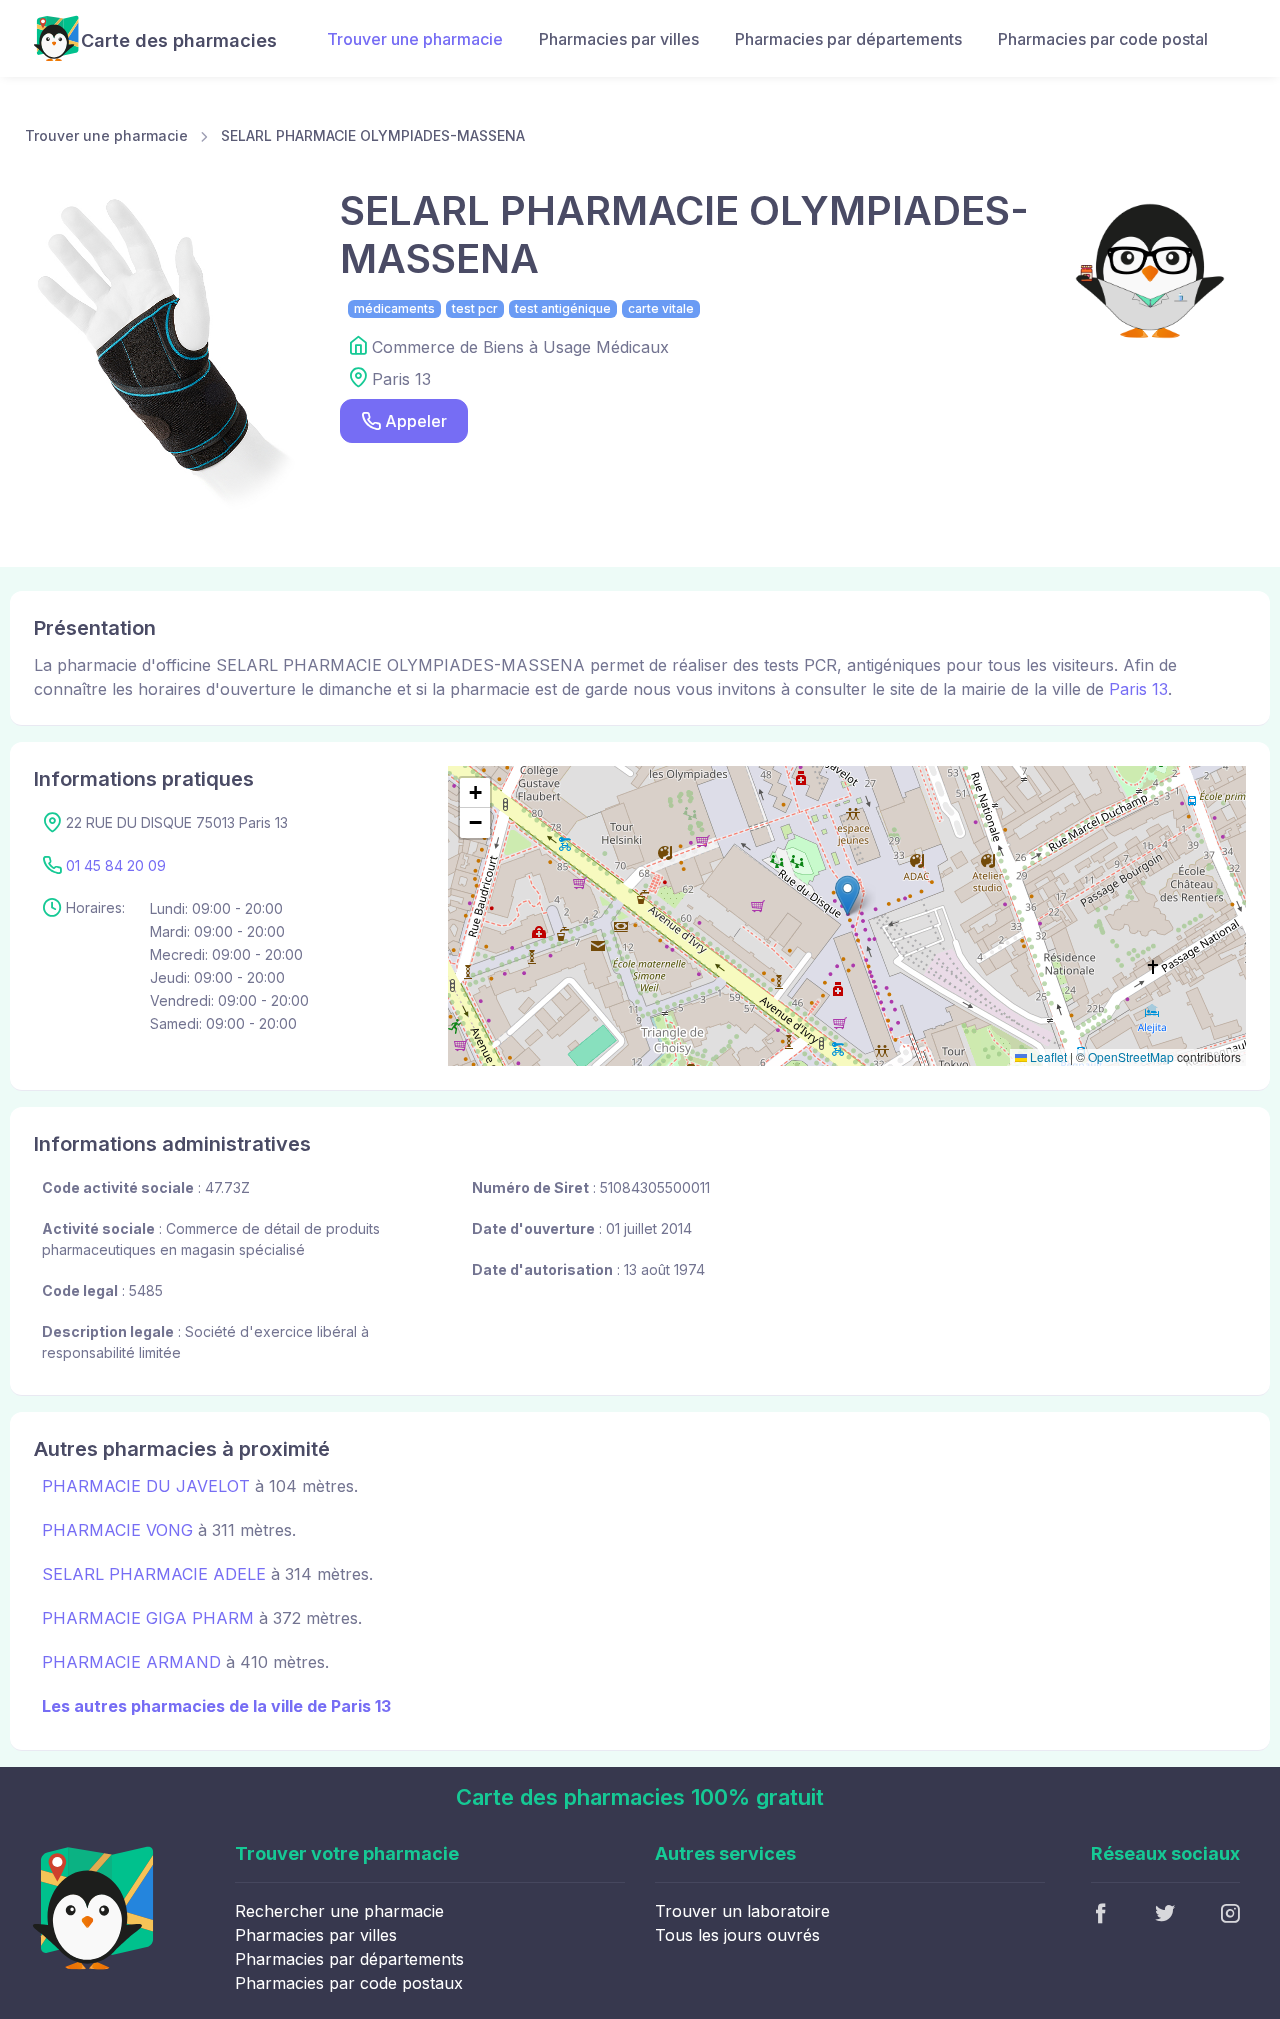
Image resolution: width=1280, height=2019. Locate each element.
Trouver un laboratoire (742, 1911)
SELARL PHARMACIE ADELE (154, 1574)
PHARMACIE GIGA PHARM (148, 1618)
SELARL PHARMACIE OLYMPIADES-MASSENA (373, 135)
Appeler (416, 421)
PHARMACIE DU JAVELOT (146, 1486)
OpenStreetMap (1131, 1056)
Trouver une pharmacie (415, 39)
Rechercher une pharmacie (339, 1911)
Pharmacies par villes (619, 39)
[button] (847, 895)
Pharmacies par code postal (1103, 39)
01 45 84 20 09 (116, 865)
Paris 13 (1138, 689)
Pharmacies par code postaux (349, 1983)
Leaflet (1047, 1056)
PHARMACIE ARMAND (131, 1662)
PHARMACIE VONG (117, 1530)
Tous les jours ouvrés (737, 1935)
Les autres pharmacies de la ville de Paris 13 (216, 1706)
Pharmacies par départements (848, 39)
